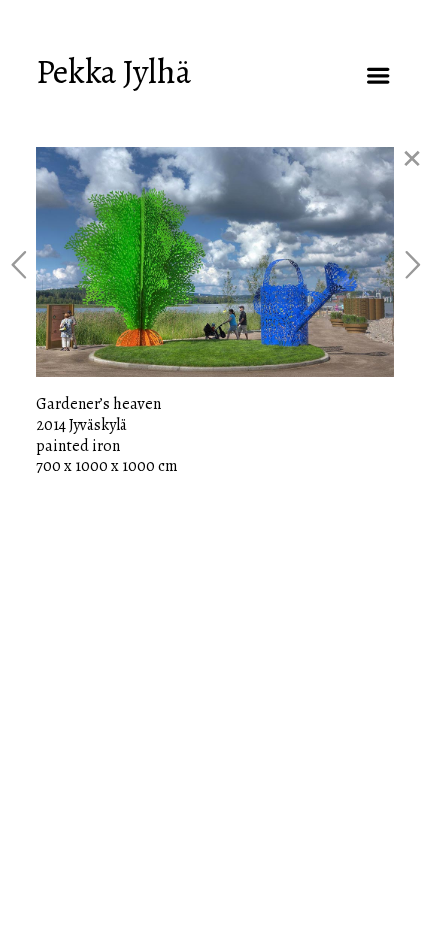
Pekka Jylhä (113, 71)
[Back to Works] (412, 159)
